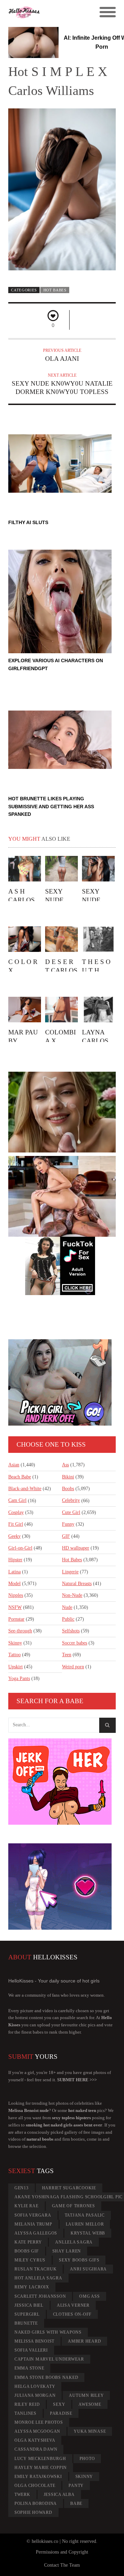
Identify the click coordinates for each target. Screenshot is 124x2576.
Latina (14, 1572)
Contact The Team (62, 2565)
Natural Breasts (77, 1584)
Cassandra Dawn (36, 2449)
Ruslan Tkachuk (36, 2269)
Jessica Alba (59, 2495)
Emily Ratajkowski (38, 2477)
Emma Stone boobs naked (46, 2377)
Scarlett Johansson (40, 2296)
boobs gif (27, 2251)
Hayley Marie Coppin (41, 2468)
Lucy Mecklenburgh (40, 2459)
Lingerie (70, 1572)
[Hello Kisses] (49, 12)
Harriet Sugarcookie (69, 2188)
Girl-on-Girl (20, 1548)
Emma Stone (29, 2368)
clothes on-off (73, 2314)
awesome (90, 2404)
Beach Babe (20, 1477)
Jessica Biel (29, 2305)
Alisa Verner (73, 2305)
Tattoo (14, 1655)
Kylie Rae (27, 2206)
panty (76, 2486)
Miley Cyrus (30, 2260)
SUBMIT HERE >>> (77, 2080)
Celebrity (71, 1500)
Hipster (15, 1560)
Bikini (68, 1477)
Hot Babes (55, 290)
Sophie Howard (33, 2512)
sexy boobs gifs (79, 2260)
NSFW (15, 1607)
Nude (67, 1607)
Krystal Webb (88, 2233)
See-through (20, 1631)
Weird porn (73, 1667)
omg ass (89, 2296)
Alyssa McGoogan (37, 2431)
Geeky (14, 1536)
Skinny (15, 1643)
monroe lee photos (39, 2422)
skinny (84, 2477)
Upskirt (15, 1667)
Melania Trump (33, 2224)
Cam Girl (17, 1500)
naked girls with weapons (48, 2332)
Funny (68, 1524)
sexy (59, 2404)
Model (14, 1584)
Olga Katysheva (35, 2440)
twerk (22, 2495)
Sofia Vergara (33, 2215)
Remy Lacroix (32, 2287)
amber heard (84, 2341)
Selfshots (71, 1631)
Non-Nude (72, 1595)
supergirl (27, 2314)
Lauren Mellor (85, 2224)
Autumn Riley (86, 2395)
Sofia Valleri (31, 2350)
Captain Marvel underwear (49, 2359)
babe (76, 2503)
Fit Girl (16, 1524)
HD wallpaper (76, 1548)
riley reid (27, 2404)
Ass (65, 1465)
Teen (67, 1655)
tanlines (25, 2413)
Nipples (16, 1595)
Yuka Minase (90, 2431)
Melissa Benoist (34, 2341)
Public (68, 1619)
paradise (61, 2413)
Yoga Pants (19, 1678)
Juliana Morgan (35, 2395)
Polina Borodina (36, 2503)
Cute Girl (71, 1512)
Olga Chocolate (35, 2486)
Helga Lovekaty (35, 2386)
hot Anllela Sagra (38, 2278)
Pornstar (16, 1619)
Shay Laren (67, 2251)
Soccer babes (75, 1643)
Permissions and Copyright (62, 2552)
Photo (87, 2459)
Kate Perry (28, 2242)
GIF (66, 1536)
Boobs (68, 1489)
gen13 (22, 2188)
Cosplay (16, 1512)
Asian (14, 1465)
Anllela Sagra (74, 2242)
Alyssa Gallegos (36, 2233)
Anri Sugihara (88, 2269)
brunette (26, 2323)
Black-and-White (25, 1489)
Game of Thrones (74, 2206)
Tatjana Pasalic (85, 2215)
